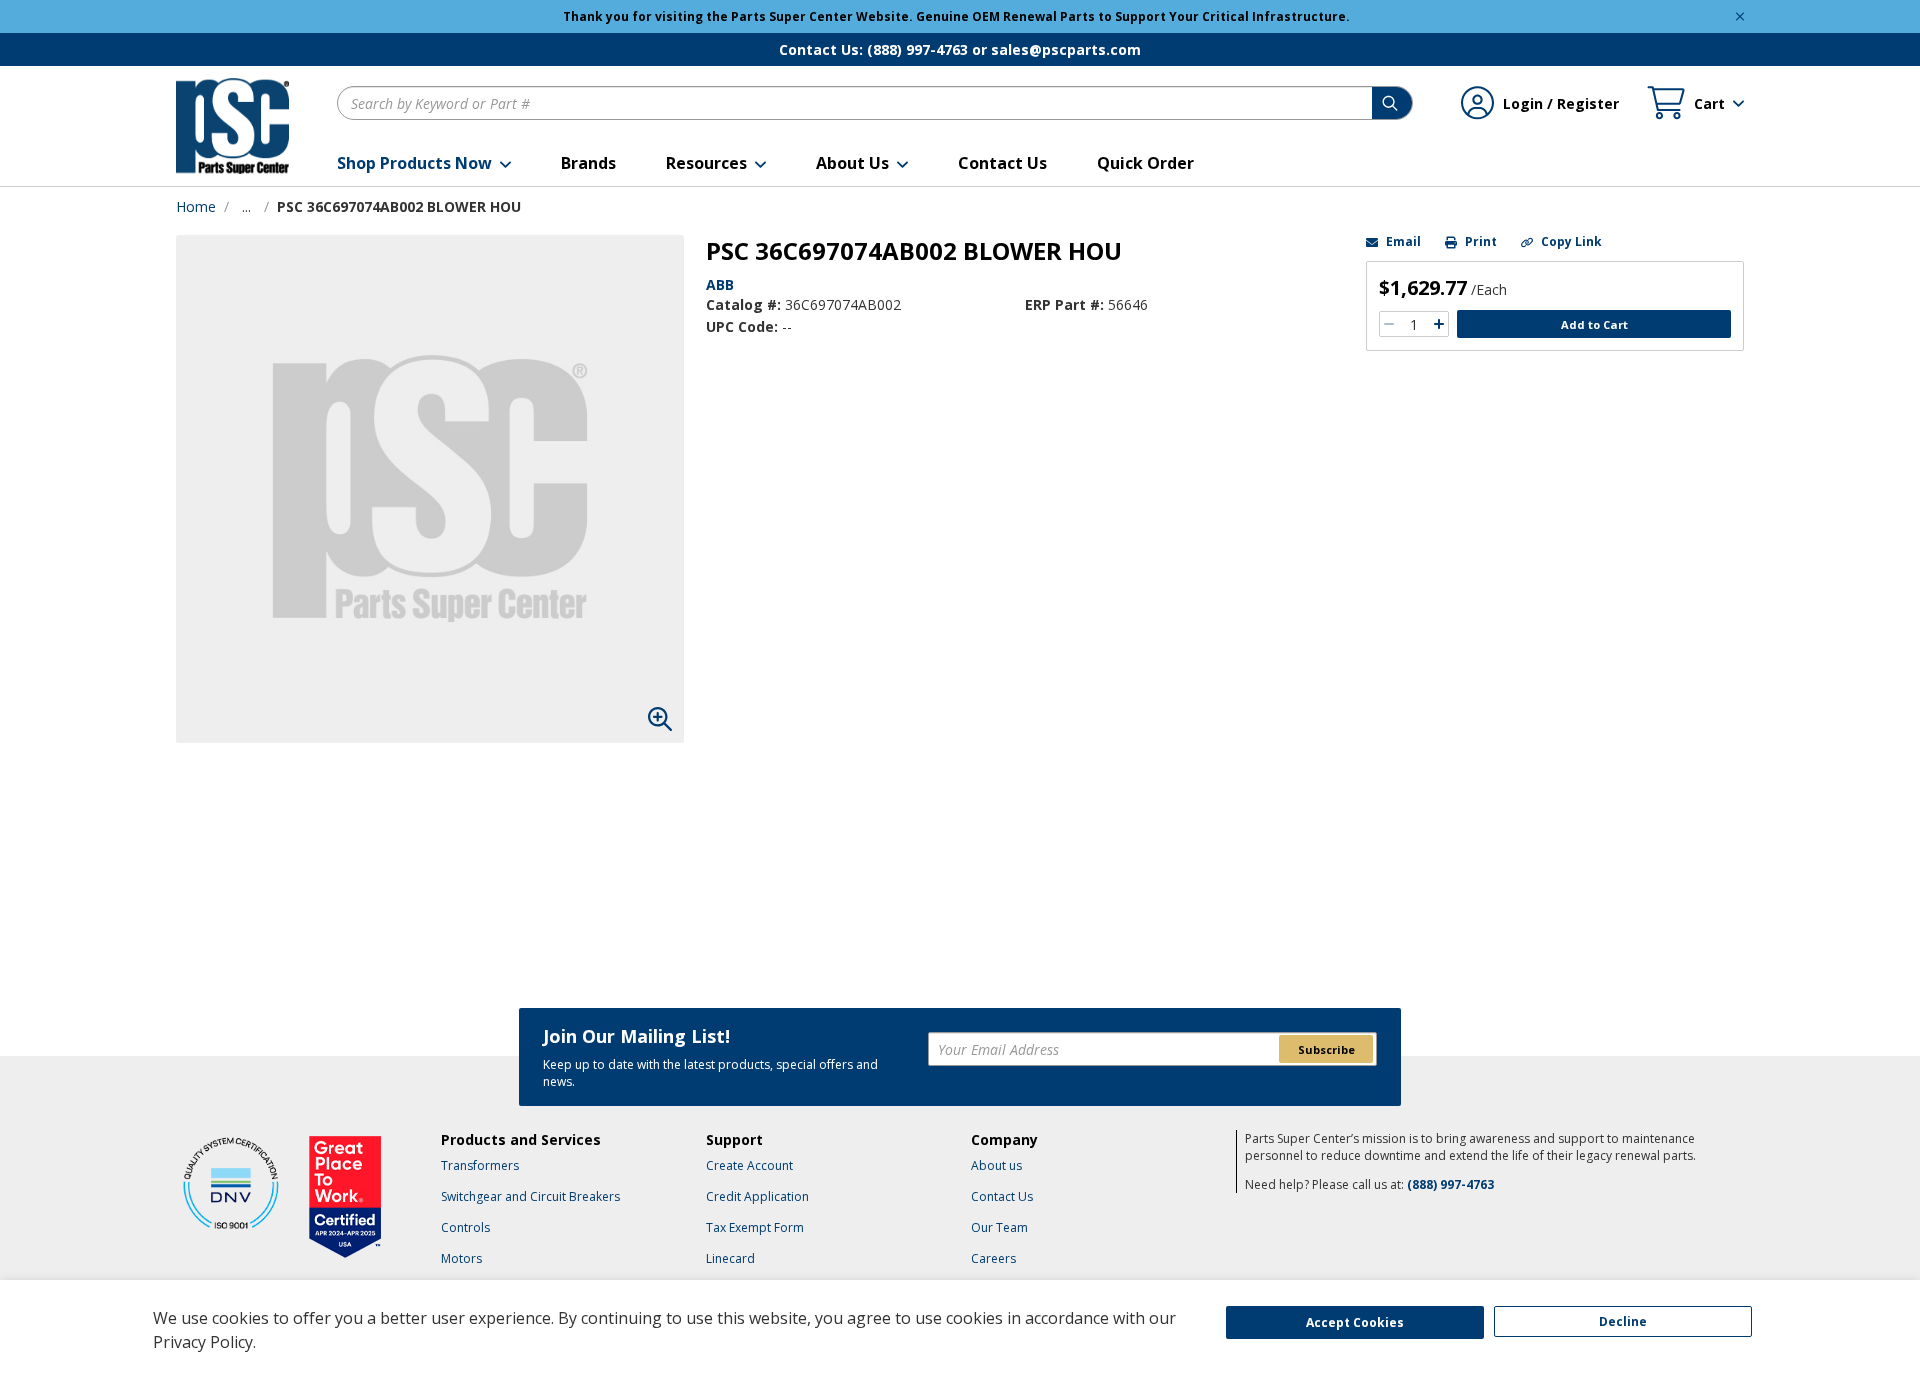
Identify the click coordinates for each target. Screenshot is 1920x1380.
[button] (424, 163)
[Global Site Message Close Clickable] (1740, 16)
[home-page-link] (232, 126)
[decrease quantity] (1389, 324)
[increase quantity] (1439, 324)
